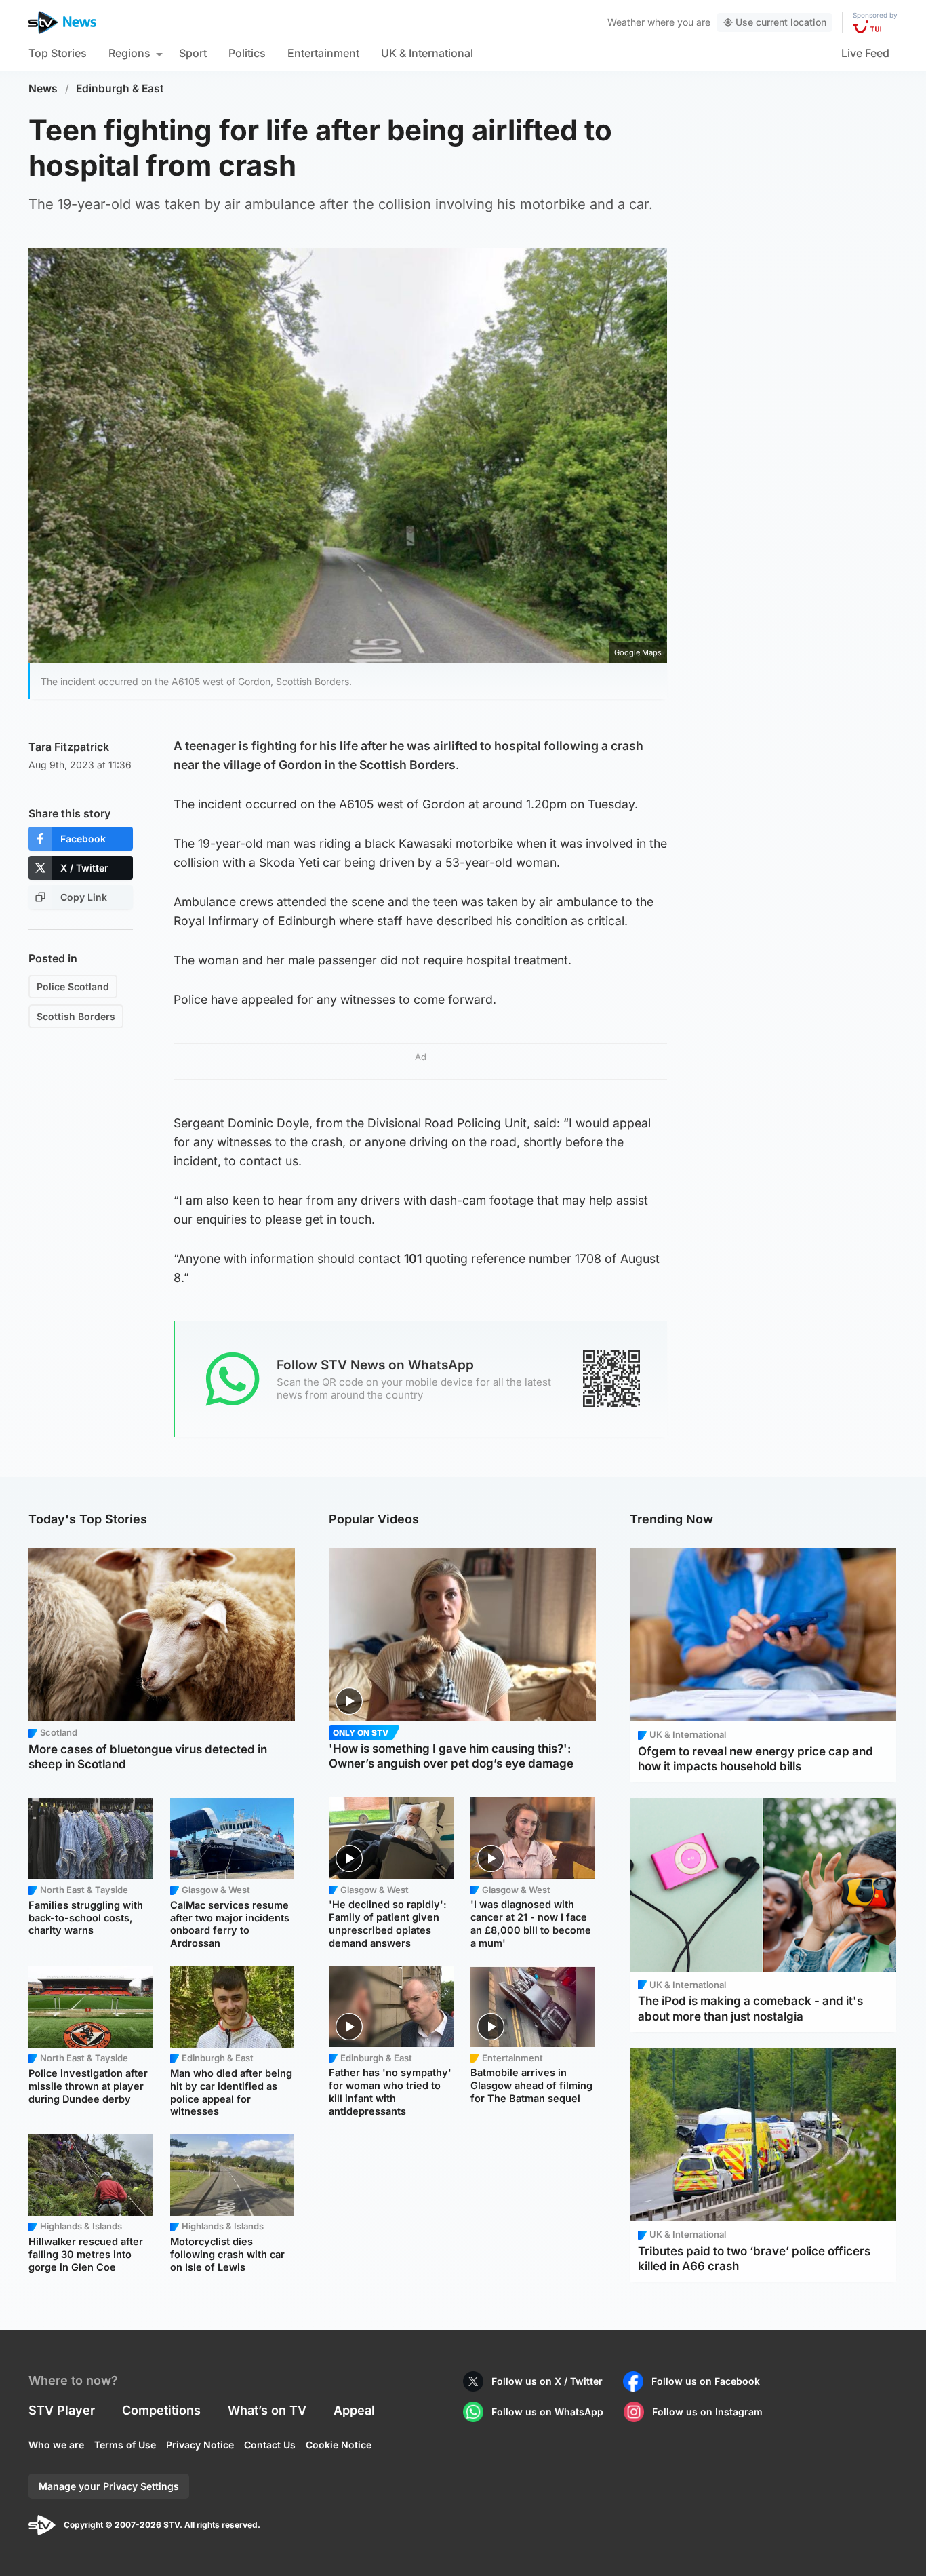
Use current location (781, 22)
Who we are (56, 2445)
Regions (129, 53)
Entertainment (323, 53)
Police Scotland (73, 987)
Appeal (354, 2410)
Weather (626, 22)
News (43, 89)
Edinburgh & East (120, 89)
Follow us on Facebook (706, 2381)
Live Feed (865, 53)
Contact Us (270, 2445)
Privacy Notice (200, 2445)
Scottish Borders (76, 1016)
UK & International (427, 53)
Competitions (161, 2410)
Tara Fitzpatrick (69, 747)
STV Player (62, 2410)
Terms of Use (125, 2445)
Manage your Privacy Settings (109, 2486)
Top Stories (58, 53)
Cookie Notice (339, 2445)
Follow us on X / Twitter (547, 2381)
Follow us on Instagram (707, 2412)
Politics (247, 53)
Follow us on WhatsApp (547, 2412)
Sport (193, 53)
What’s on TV (267, 2410)
